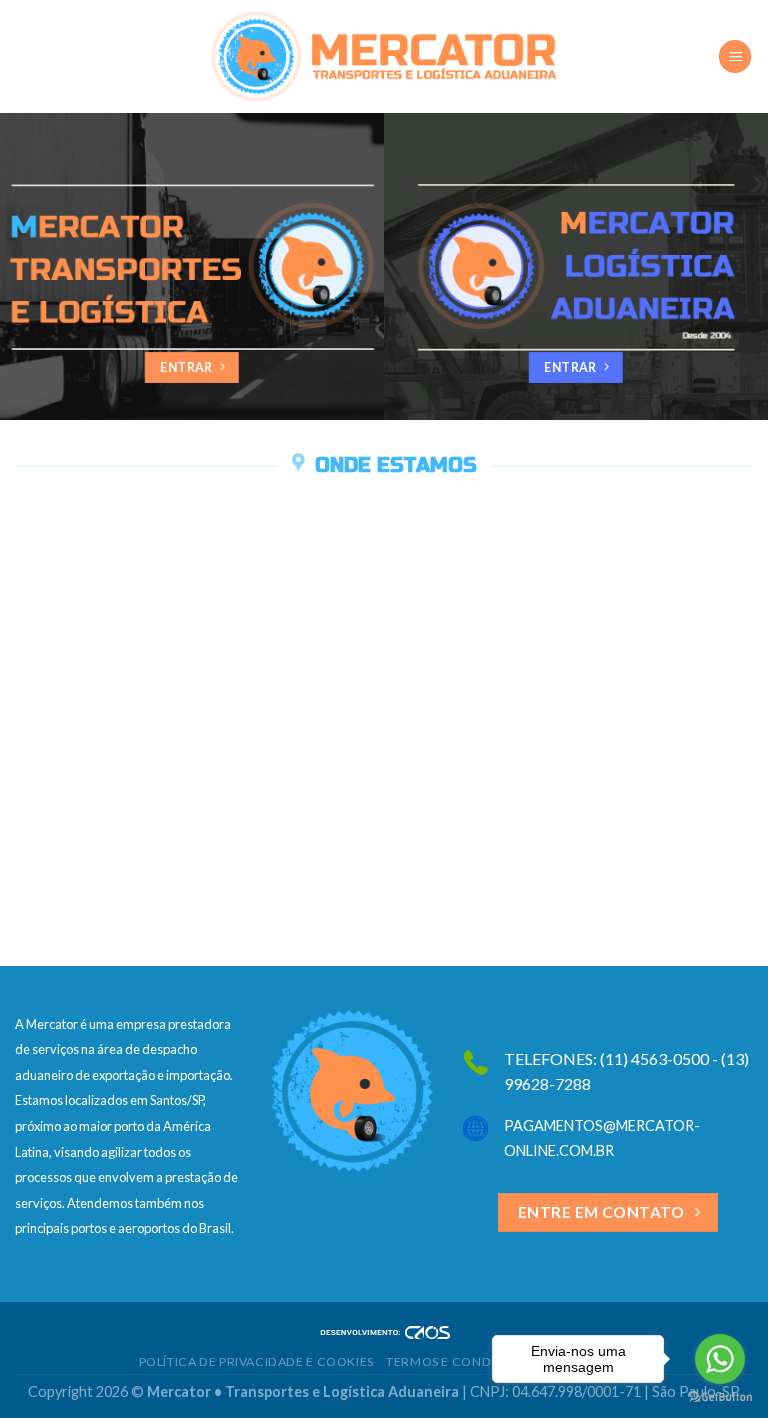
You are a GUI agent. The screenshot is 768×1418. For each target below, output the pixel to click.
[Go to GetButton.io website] (720, 1397)
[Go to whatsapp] (720, 1359)
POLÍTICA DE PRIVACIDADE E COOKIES (256, 1361)
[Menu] (735, 56)
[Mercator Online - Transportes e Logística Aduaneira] (384, 56)
